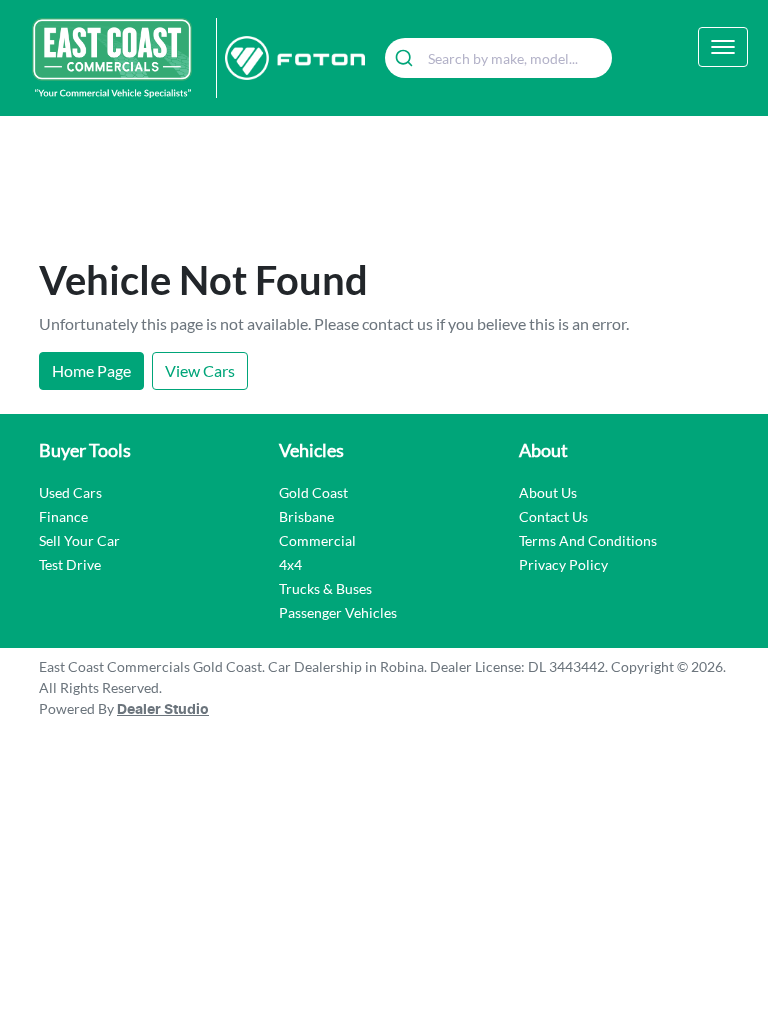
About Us (548, 492)
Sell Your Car (79, 540)
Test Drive (70, 564)
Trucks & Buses (325, 588)
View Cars (200, 370)
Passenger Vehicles (338, 612)
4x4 (290, 564)
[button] (723, 47)
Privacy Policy (563, 564)
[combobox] (498, 58)
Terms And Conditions (588, 540)
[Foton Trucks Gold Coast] (290, 58)
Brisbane (306, 516)
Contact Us (553, 516)
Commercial (317, 540)
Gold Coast (313, 492)
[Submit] (406, 58)
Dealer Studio (163, 710)
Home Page (91, 370)
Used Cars (70, 492)
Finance (63, 516)
